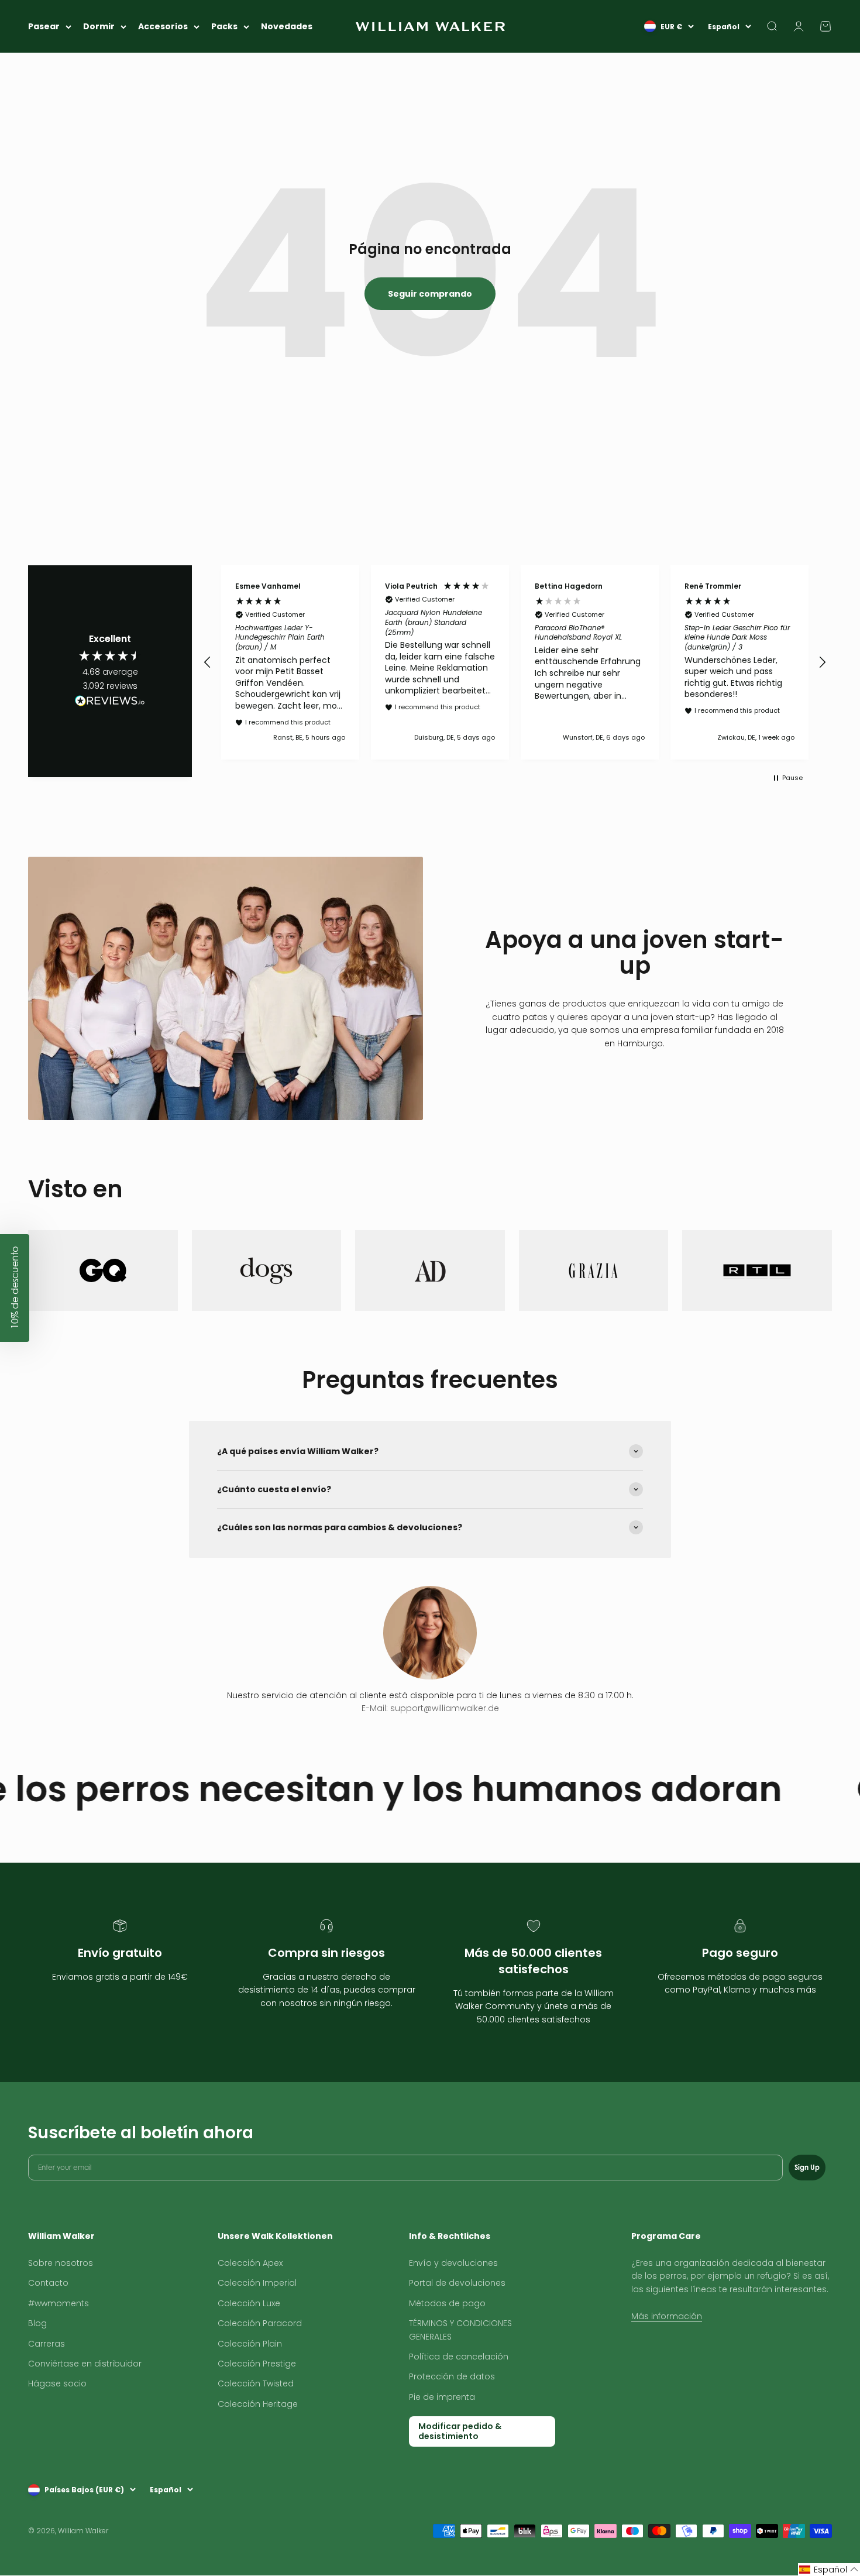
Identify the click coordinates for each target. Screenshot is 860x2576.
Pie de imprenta (442, 2397)
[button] (208, 662)
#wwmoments (59, 2303)
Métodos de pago (447, 2303)
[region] (515, 662)
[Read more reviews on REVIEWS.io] (110, 703)
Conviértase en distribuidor (85, 2364)
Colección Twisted (256, 2383)
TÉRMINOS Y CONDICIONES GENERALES (460, 2330)
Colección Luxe (249, 2303)
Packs (224, 26)
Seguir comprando (430, 294)
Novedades (287, 26)
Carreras (47, 2344)
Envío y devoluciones (453, 2263)
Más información (667, 2316)
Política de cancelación (459, 2357)
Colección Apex (250, 2263)
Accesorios (163, 26)
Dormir (99, 26)
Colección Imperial (257, 2283)
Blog (37, 2323)
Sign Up (807, 2167)
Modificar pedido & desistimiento (460, 2431)
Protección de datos (452, 2376)
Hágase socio (57, 2383)
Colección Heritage (258, 2404)
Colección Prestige (257, 2364)
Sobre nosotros (61, 2263)
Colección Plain (250, 2344)
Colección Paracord (260, 2323)
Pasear (44, 26)
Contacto (48, 2283)
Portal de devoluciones (457, 2283)
